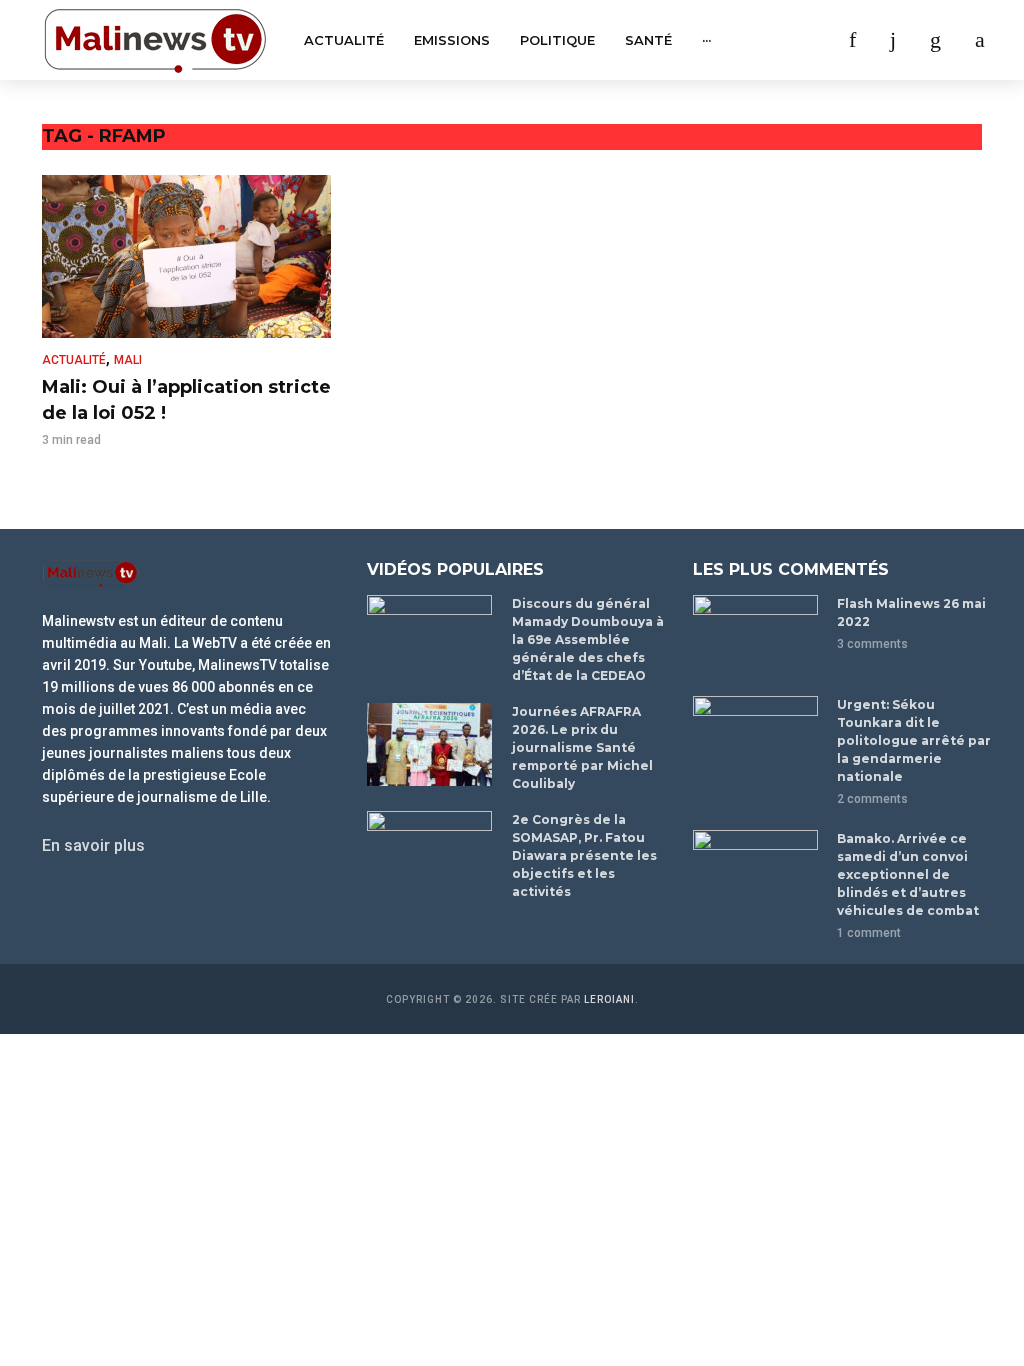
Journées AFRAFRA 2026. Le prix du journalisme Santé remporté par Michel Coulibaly (582, 747)
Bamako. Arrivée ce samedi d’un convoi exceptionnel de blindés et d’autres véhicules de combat (908, 874)
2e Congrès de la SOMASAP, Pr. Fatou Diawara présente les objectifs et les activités (584, 855)
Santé (648, 40)
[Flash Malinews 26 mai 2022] (756, 636)
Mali (128, 360)
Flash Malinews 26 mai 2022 (911, 612)
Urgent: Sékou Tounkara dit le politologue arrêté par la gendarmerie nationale (914, 740)
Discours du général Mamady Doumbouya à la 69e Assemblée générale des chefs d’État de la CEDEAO (588, 639)
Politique (557, 40)
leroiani (609, 999)
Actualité (344, 40)
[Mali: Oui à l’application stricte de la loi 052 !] (186, 256)
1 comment (869, 933)
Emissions (452, 40)
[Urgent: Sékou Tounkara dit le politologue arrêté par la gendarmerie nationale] (756, 737)
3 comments (872, 644)
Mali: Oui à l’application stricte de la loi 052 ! (186, 400)
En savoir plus (93, 845)
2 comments (872, 799)
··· (706, 40)
